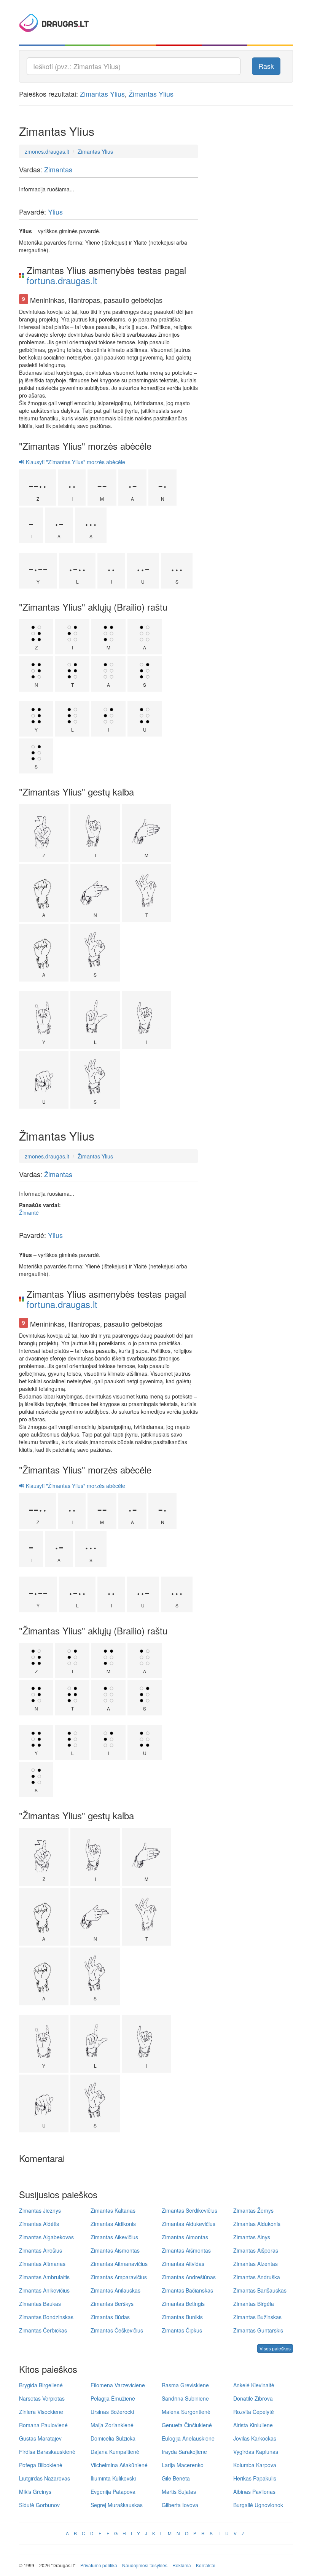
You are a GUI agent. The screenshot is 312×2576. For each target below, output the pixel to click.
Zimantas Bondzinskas (46, 2317)
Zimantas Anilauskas (115, 2290)
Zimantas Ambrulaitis (44, 2277)
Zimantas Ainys (252, 2237)
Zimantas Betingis (183, 2304)
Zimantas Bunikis (182, 2317)
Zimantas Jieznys (40, 2210)
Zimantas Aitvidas (183, 2264)
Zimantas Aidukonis (257, 2224)
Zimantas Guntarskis (258, 2330)
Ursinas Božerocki (112, 2412)
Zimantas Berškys (112, 2304)
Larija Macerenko (183, 2465)
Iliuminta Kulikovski (113, 2478)
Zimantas (58, 169)
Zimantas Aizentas (255, 2264)
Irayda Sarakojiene (184, 2452)
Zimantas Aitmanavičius (119, 2264)
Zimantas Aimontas (185, 2237)
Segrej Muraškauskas (117, 2505)
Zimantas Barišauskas (260, 2290)
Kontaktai (206, 2565)
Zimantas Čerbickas (43, 2330)
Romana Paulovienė (43, 2425)
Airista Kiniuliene (253, 2425)
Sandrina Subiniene (185, 2398)
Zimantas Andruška (257, 2277)
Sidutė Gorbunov (39, 2505)
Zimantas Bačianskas (187, 2290)
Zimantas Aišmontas (186, 2250)
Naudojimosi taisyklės (145, 2565)
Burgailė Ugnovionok (258, 2505)
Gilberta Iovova (180, 2505)
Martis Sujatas (179, 2492)
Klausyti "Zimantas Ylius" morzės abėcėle (75, 462)
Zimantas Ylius (102, 94)
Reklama (182, 2565)
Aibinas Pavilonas (254, 2492)
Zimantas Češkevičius (117, 2330)
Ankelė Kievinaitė (254, 2385)
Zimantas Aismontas (115, 2250)
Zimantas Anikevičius (44, 2290)
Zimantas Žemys (253, 2210)
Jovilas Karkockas (255, 2438)
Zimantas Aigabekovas (46, 2237)
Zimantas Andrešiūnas (189, 2277)
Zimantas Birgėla (254, 2304)
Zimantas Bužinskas (257, 2317)
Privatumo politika (99, 2565)
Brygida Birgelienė (41, 2385)
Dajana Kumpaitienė (115, 2452)
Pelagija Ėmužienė (113, 2398)
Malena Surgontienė (186, 2412)
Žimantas (58, 1174)
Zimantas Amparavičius (119, 2277)
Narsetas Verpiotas (42, 2398)
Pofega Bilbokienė (41, 2465)
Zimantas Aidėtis (39, 2224)
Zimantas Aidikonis (113, 2224)
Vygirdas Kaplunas (256, 2452)
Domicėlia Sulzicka (113, 2438)
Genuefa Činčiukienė (187, 2425)
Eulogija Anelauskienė (188, 2438)
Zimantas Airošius (41, 2250)
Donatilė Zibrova (253, 2398)
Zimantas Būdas (110, 2317)
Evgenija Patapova (113, 2492)
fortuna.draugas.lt (62, 280)
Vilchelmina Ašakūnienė (119, 2465)
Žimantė (29, 1212)
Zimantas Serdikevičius (189, 2210)
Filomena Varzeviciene (118, 2385)
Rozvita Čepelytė (254, 2412)
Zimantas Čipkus (182, 2330)
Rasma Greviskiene (185, 2385)
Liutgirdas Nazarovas (45, 2478)
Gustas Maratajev (40, 2438)
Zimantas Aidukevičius (189, 2224)
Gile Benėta (176, 2478)
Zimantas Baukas (40, 2304)
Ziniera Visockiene (41, 2412)
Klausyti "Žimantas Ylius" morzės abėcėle (75, 1486)
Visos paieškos (275, 2348)
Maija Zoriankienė (112, 2425)
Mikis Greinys (35, 2492)
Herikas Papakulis (255, 2478)
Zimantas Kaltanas (113, 2210)
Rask (266, 66)
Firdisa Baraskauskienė (47, 2452)
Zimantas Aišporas (256, 2250)
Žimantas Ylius (151, 94)
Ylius (55, 212)
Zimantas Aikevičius (114, 2237)
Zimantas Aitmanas (42, 2264)
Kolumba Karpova (255, 2465)
